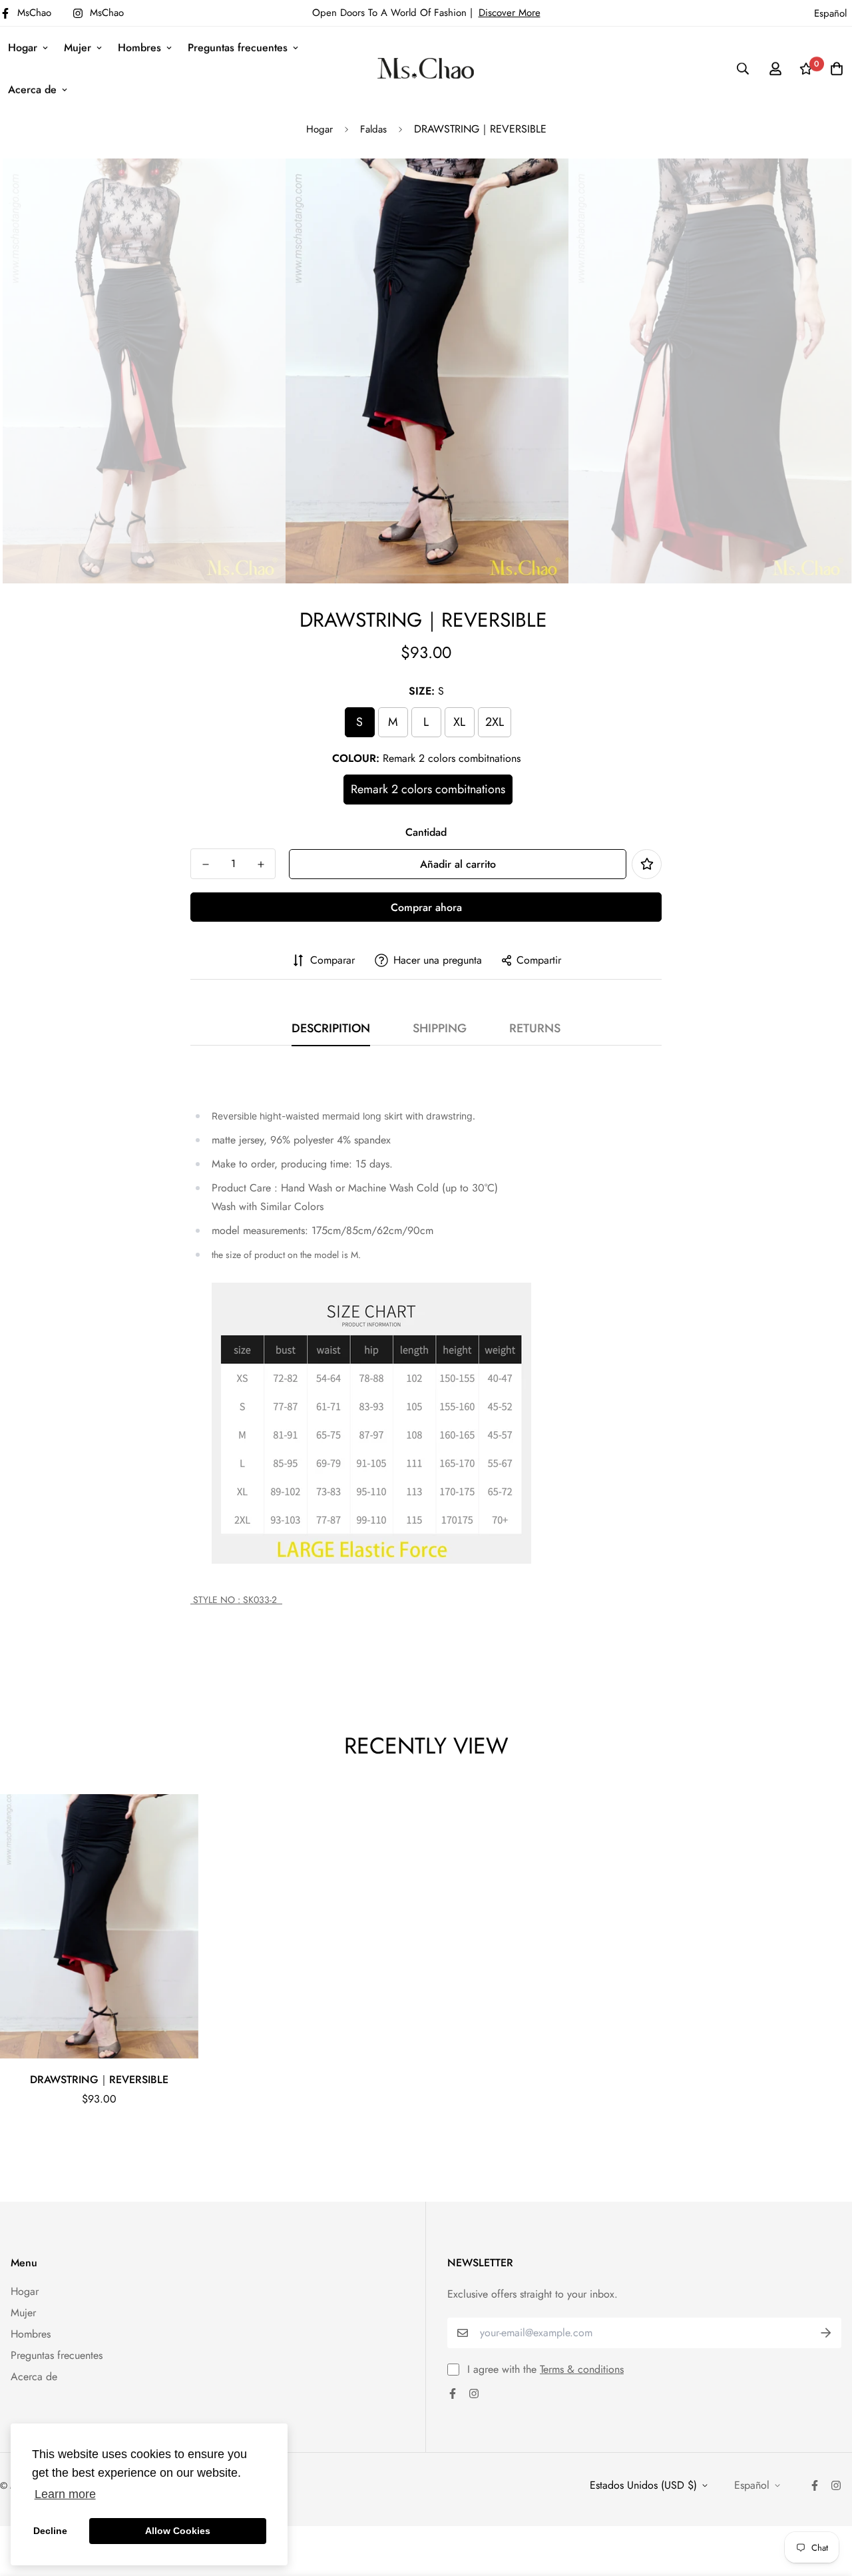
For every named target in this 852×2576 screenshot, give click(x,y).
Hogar (23, 48)
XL (459, 722)
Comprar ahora (426, 907)
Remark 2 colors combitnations (428, 789)
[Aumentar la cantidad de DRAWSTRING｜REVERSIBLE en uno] (261, 864)
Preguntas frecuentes (238, 48)
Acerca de (32, 90)
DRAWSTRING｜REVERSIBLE (99, 2080)
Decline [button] (50, 2531)
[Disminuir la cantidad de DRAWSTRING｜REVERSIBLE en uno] (205, 864)
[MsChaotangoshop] (426, 68)
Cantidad (426, 832)
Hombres (139, 48)
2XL (495, 722)
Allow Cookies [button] (178, 2531)
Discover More (510, 13)
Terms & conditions (582, 2369)
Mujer (78, 48)
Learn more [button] (65, 2494)
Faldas (373, 129)
